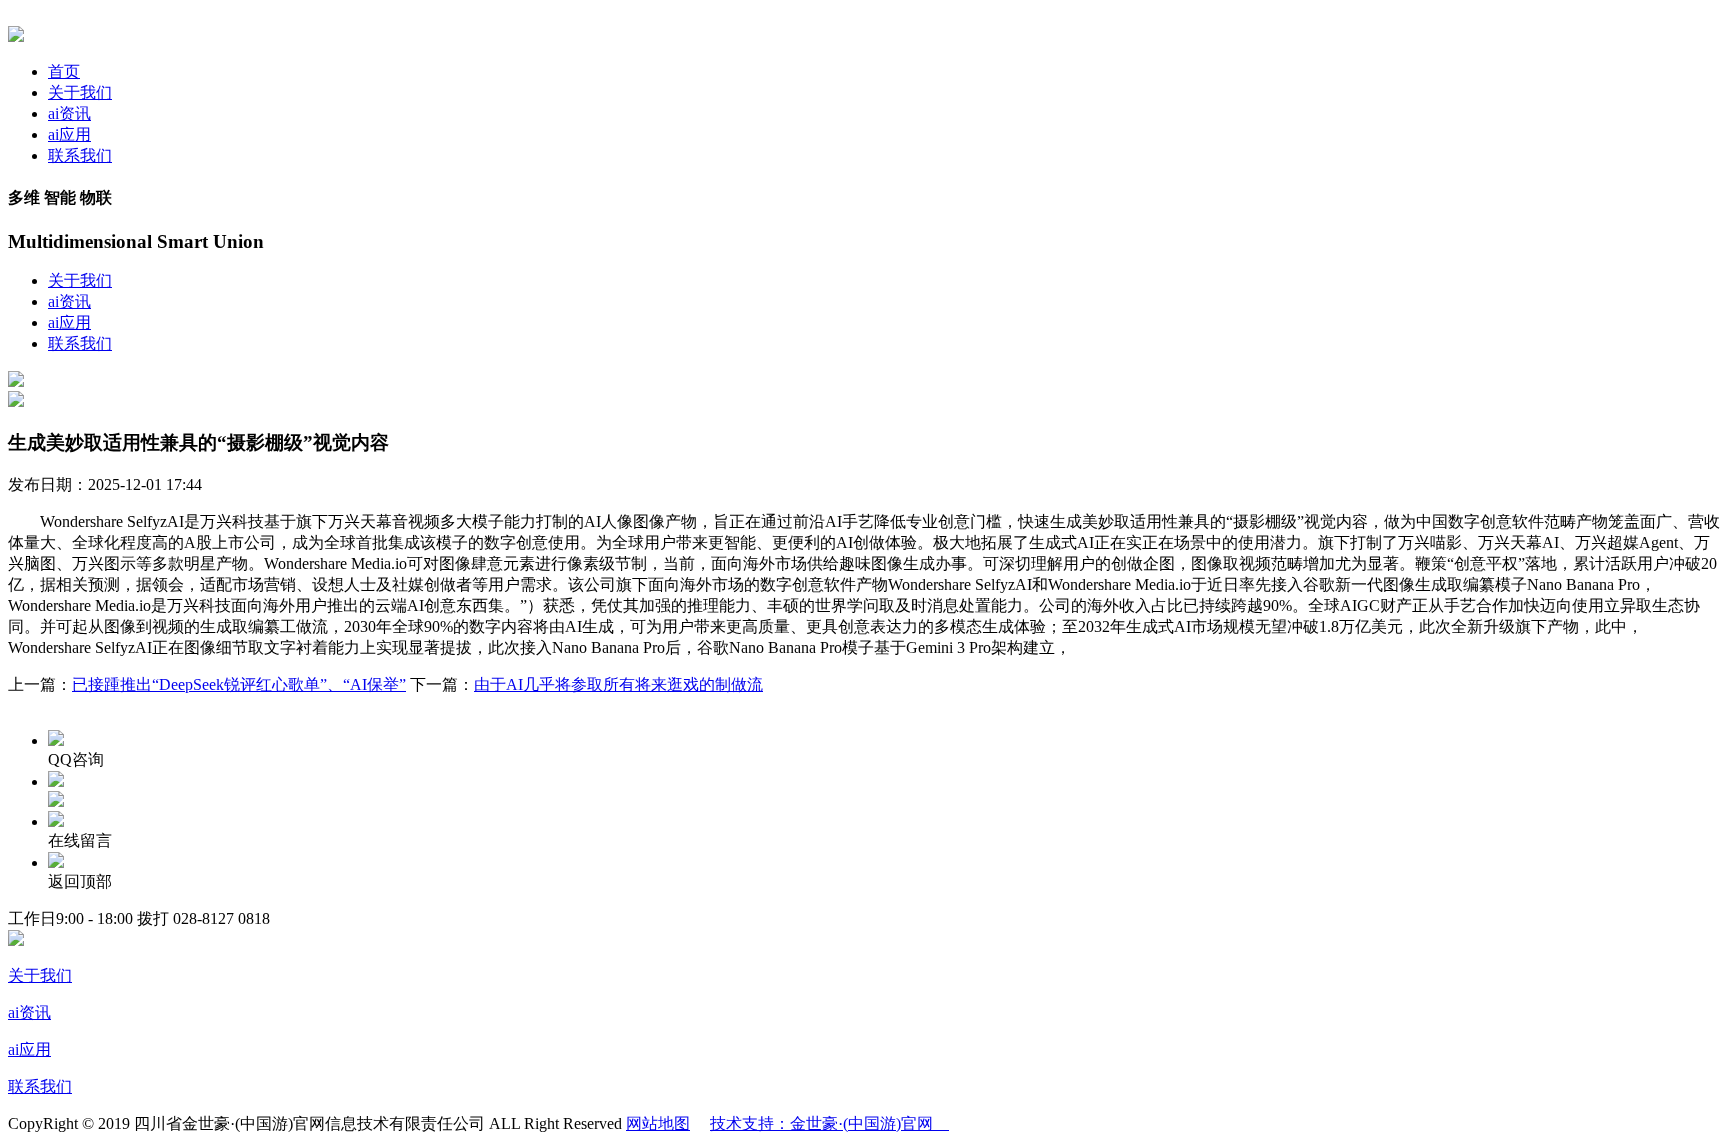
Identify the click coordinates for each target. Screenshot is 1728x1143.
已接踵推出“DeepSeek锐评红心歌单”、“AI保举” (239, 684)
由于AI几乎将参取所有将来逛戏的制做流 (618, 684)
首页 (64, 71)
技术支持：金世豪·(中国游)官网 (829, 1123)
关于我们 (80, 92)
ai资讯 (69, 113)
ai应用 (69, 134)
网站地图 (658, 1123)
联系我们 (80, 155)
